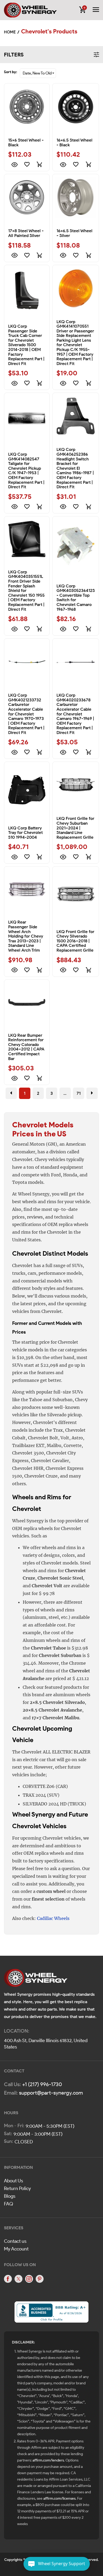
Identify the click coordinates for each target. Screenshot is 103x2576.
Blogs (10, 2196)
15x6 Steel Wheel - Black (26, 142)
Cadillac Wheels (53, 1918)
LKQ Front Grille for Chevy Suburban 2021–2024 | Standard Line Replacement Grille (75, 828)
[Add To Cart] (39, 164)
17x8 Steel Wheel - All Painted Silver (26, 233)
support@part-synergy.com (51, 2093)
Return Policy (17, 2188)
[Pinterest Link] (40, 2279)
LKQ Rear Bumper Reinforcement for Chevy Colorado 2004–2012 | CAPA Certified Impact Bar (26, 1047)
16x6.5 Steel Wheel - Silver (74, 233)
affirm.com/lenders (48, 2460)
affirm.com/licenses (59, 2498)
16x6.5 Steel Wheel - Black (74, 142)
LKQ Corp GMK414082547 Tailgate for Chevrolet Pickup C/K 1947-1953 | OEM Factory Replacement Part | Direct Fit (26, 471)
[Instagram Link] (29, 2279)
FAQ (9, 2204)
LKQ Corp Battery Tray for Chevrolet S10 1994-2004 (25, 833)
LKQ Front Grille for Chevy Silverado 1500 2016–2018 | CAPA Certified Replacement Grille (75, 941)
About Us (13, 2181)
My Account (16, 2249)
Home (10, 32)
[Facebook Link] (8, 2279)
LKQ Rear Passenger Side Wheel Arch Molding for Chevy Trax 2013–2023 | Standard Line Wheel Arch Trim (26, 936)
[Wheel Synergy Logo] (36, 1979)
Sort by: (11, 72)
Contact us (15, 2241)
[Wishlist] (27, 164)
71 (79, 1093)
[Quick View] (14, 164)
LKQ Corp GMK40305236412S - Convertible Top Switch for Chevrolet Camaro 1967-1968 (76, 598)
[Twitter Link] (18, 2279)
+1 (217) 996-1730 (42, 2084)
